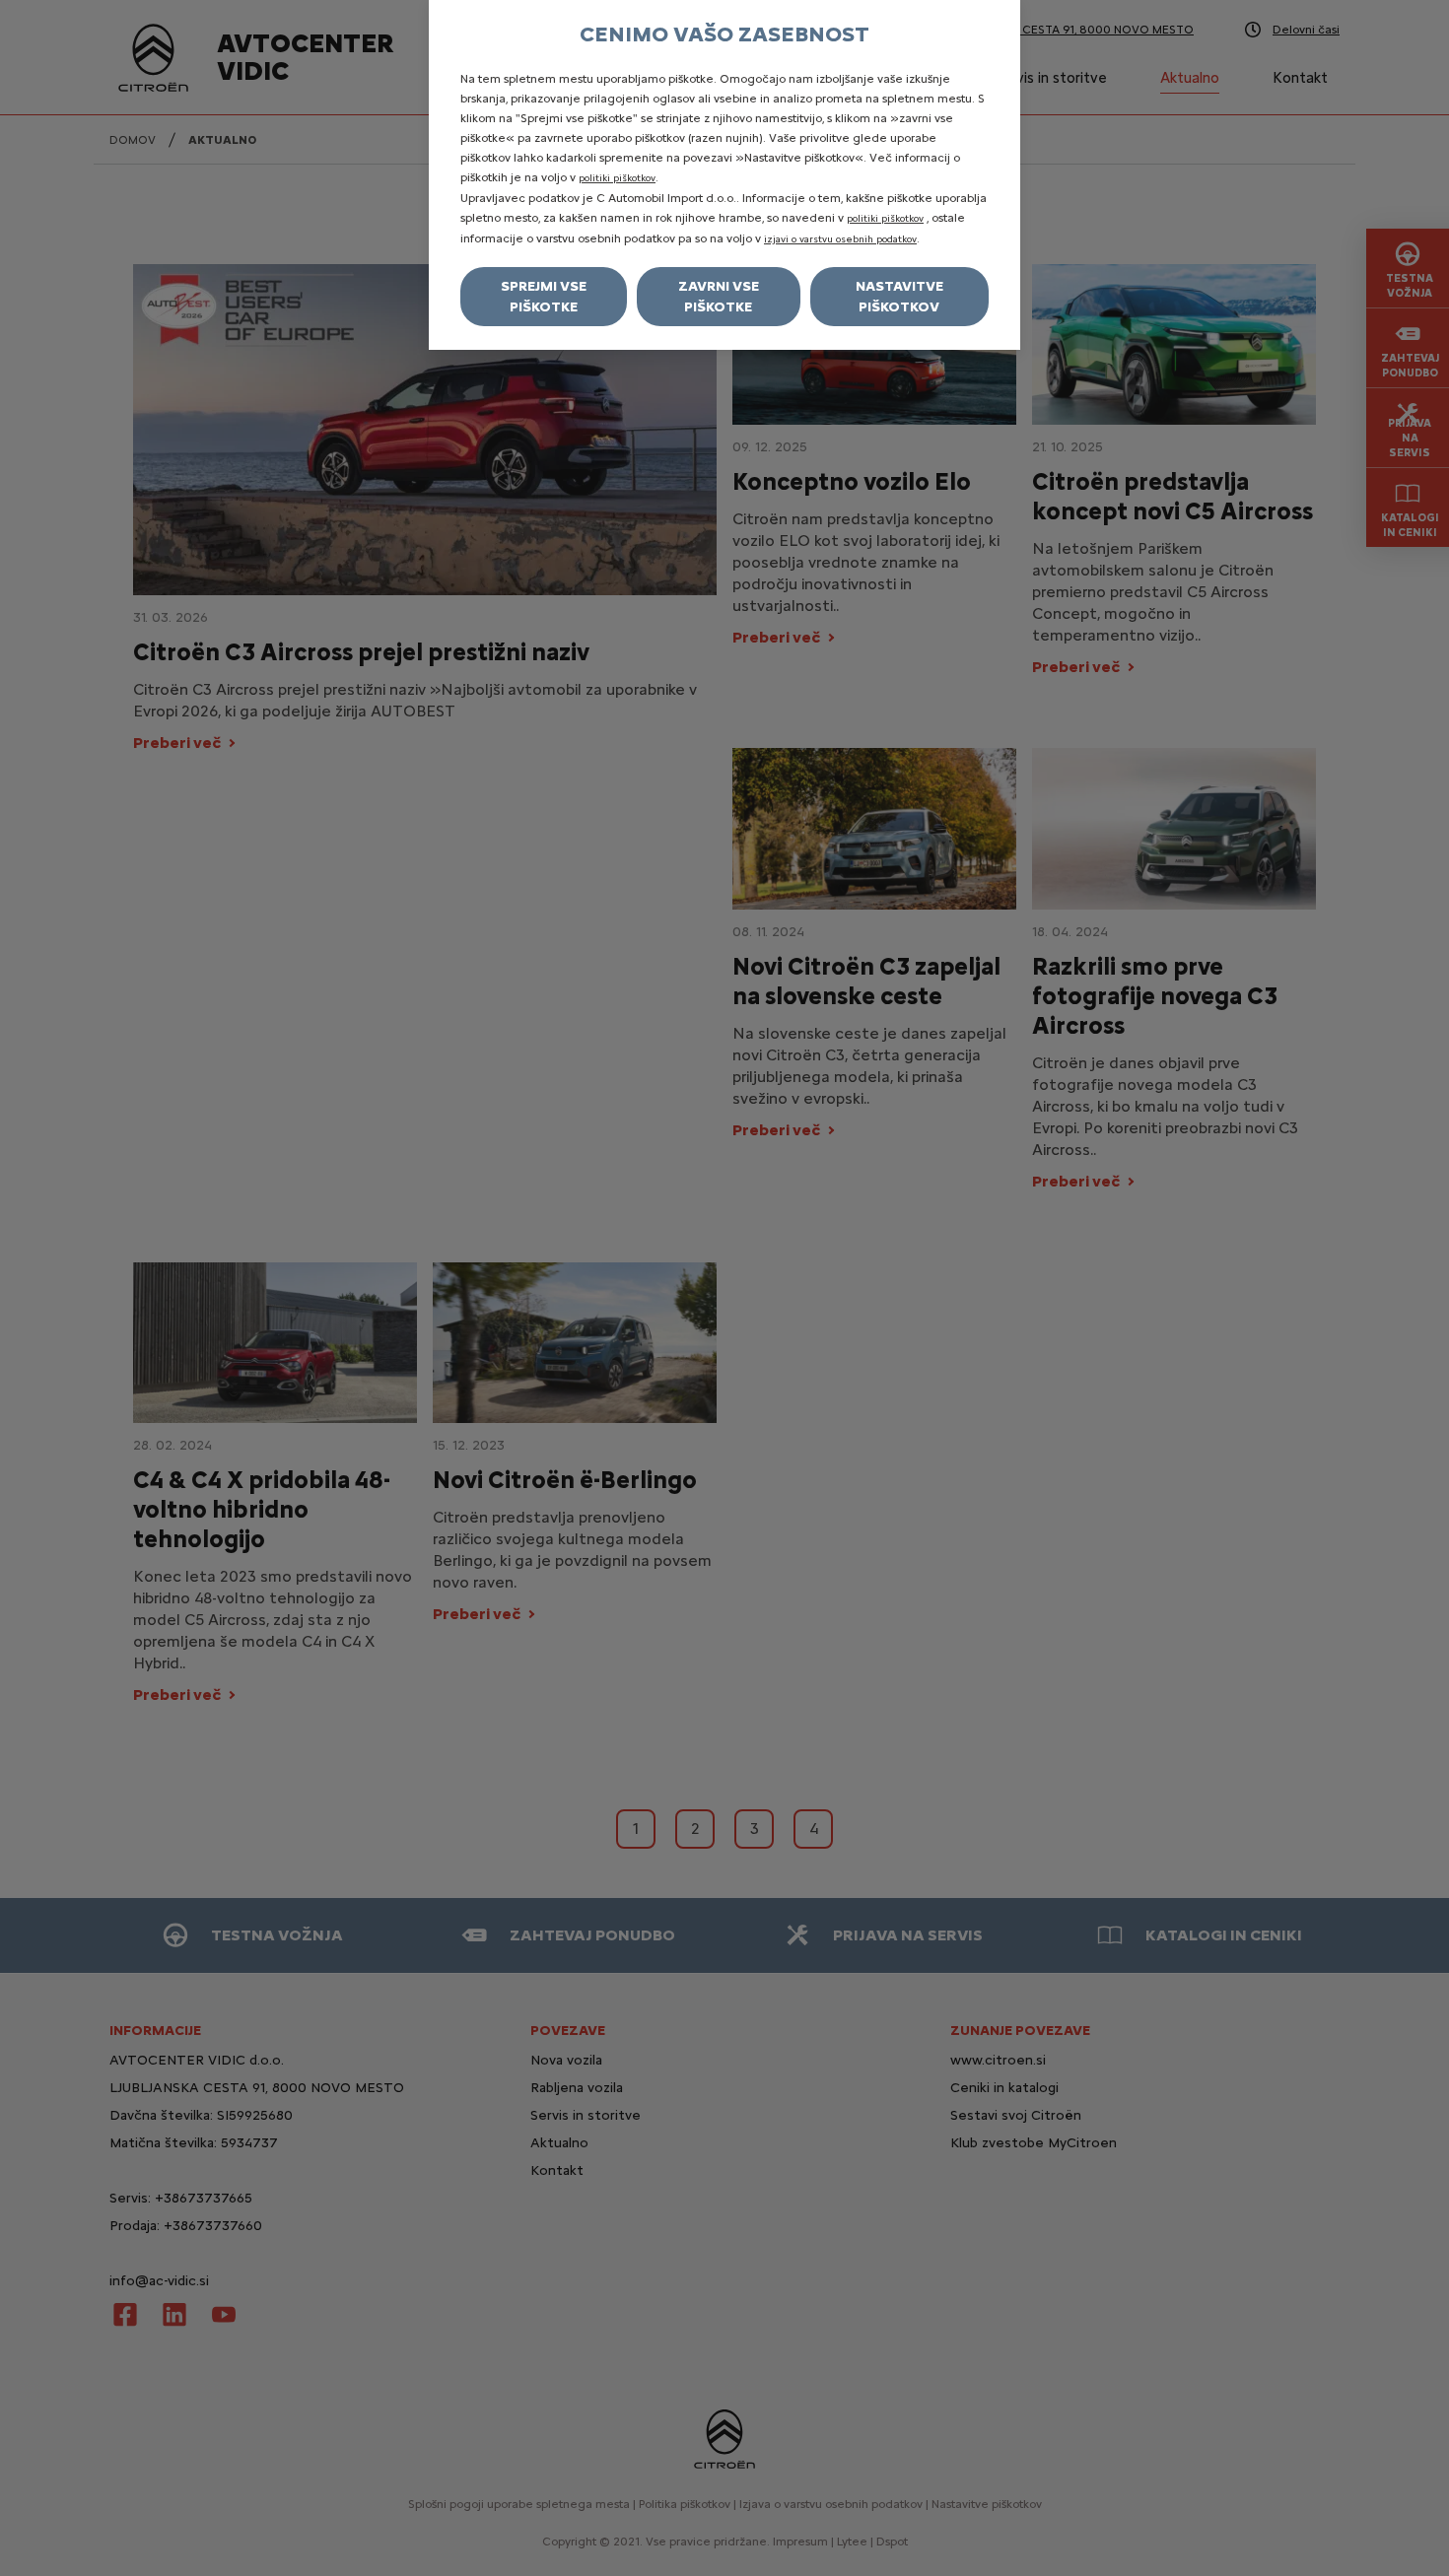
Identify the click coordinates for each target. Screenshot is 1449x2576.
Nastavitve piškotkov (899, 297)
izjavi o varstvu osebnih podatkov (840, 239)
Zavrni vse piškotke (719, 297)
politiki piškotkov (617, 178)
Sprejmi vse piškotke (544, 297)
